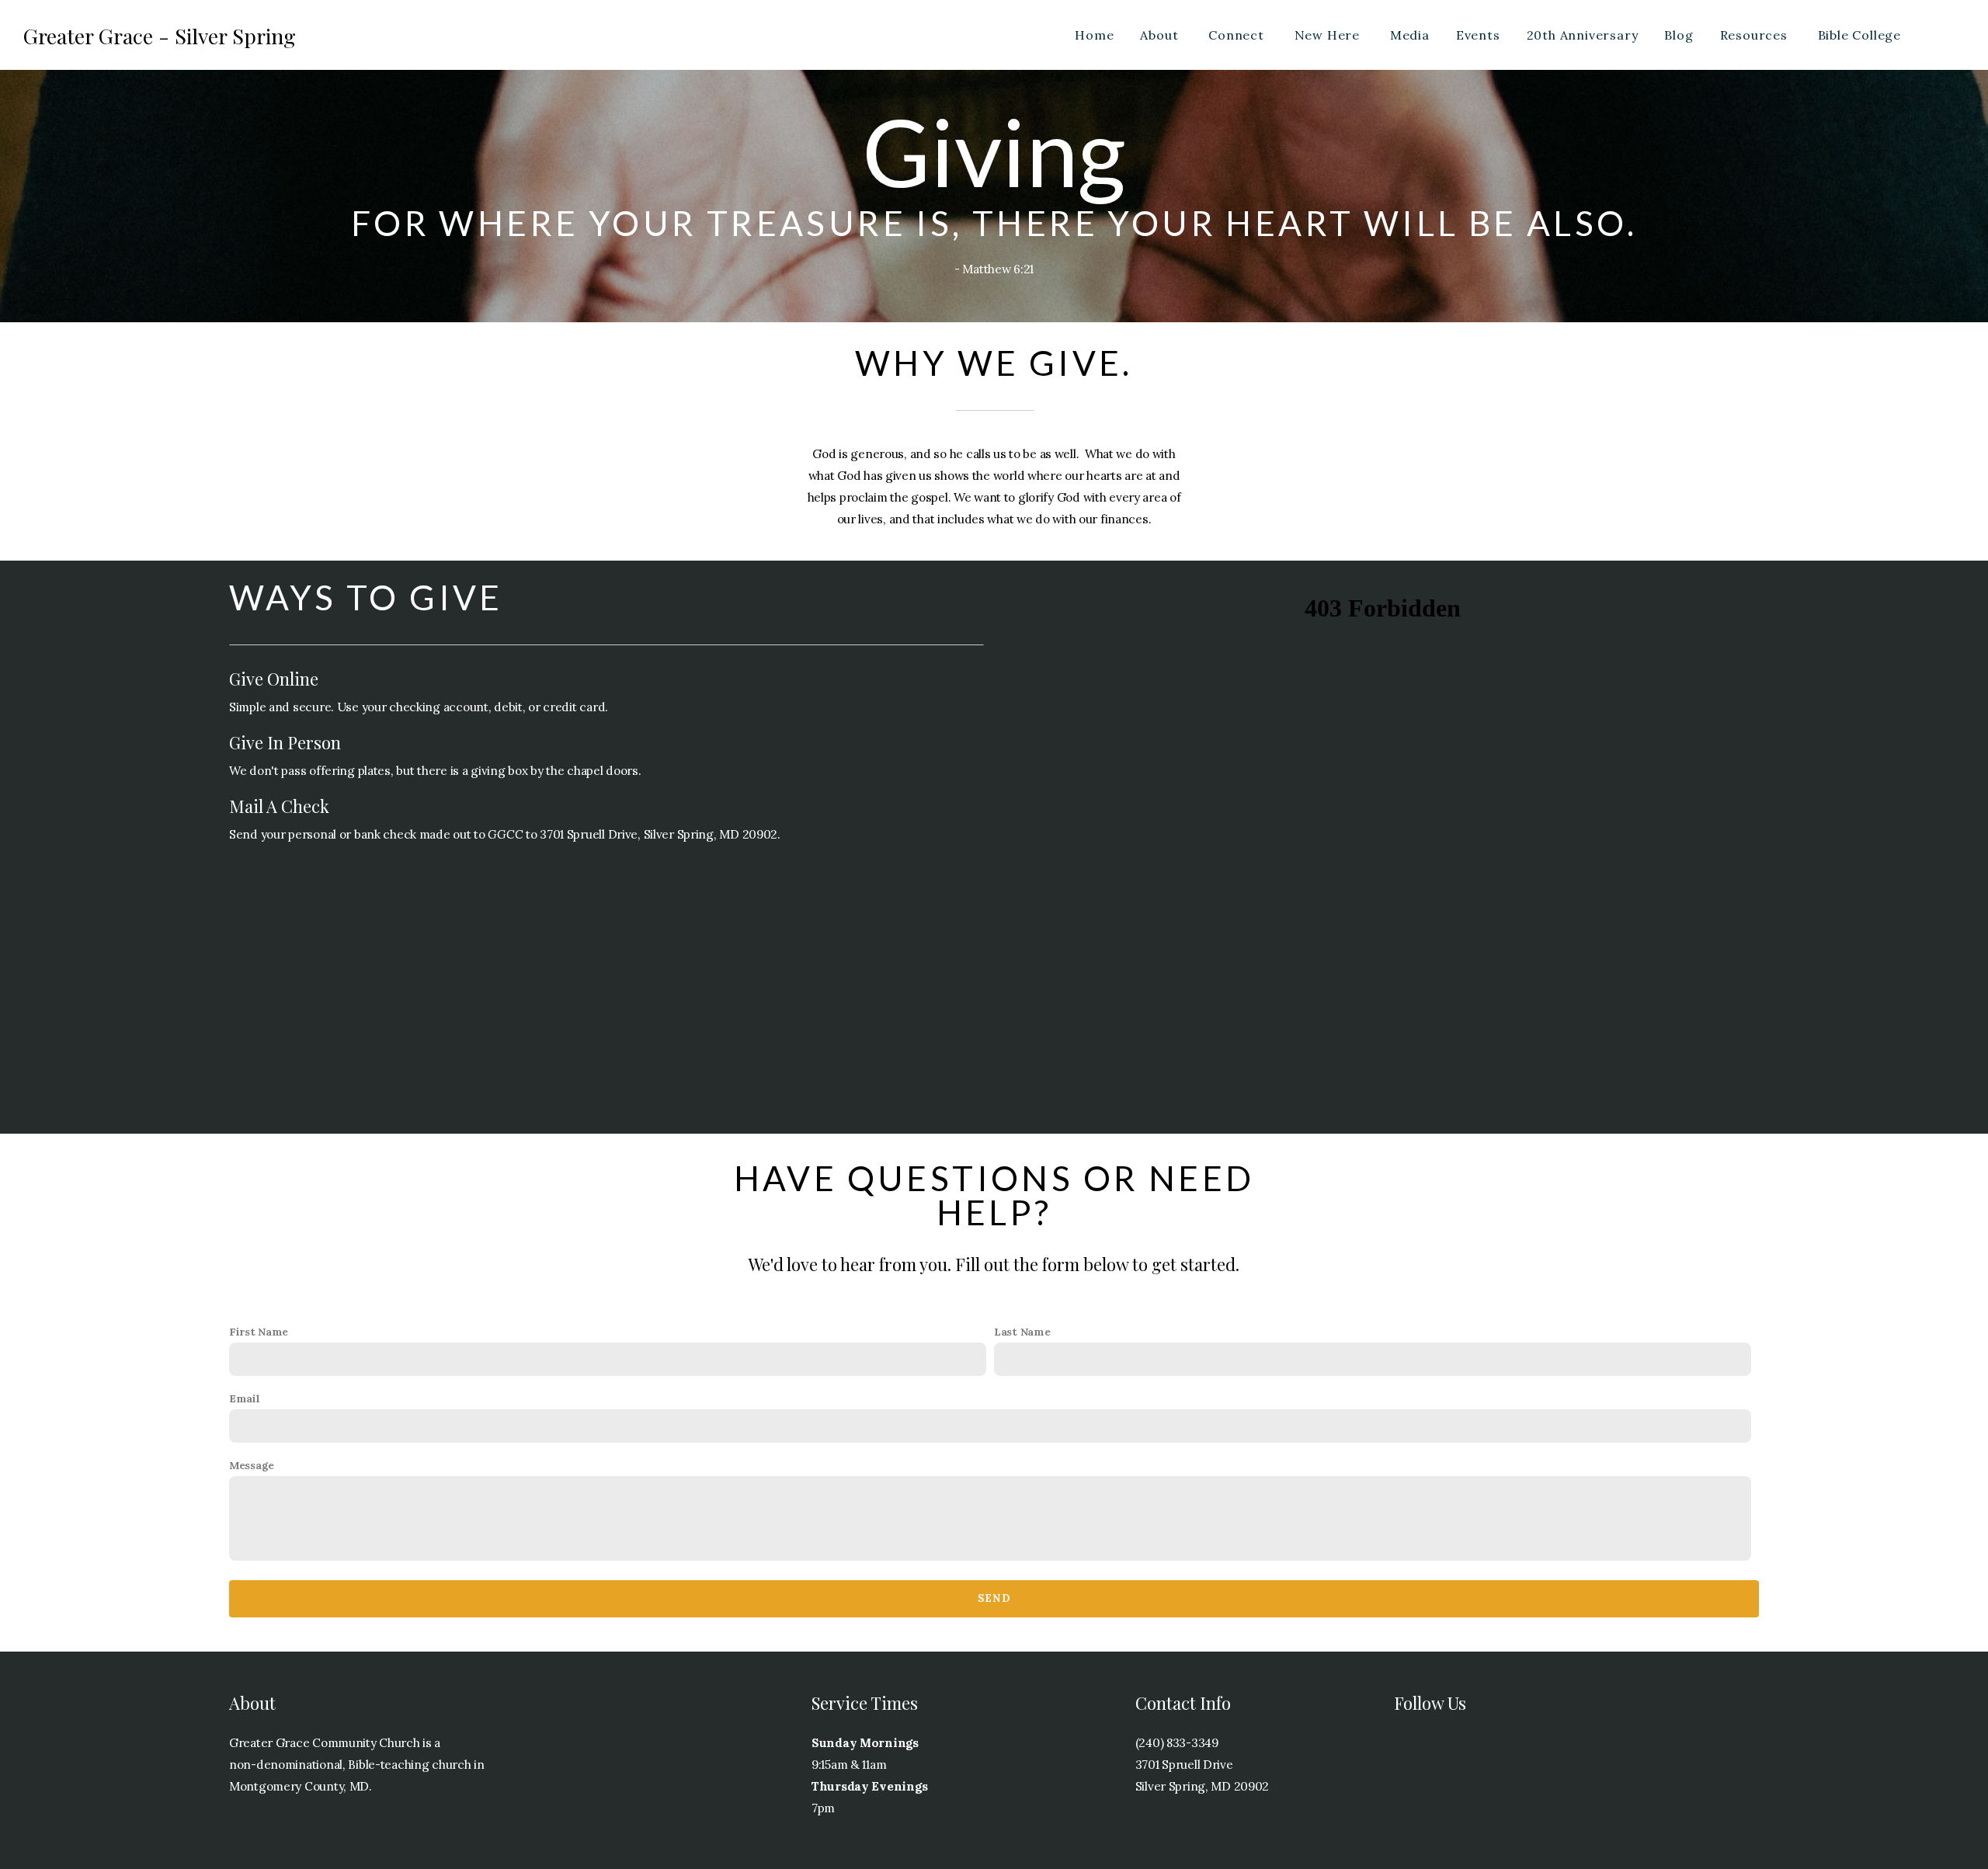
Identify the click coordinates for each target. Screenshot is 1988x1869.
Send (994, 1598)
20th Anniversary (1583, 35)
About (1161, 35)
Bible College (1861, 35)
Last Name (1022, 1332)
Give (1945, 35)
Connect (1238, 35)
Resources (1756, 35)
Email (245, 1398)
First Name (259, 1332)
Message (252, 1465)
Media (1410, 35)
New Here (1329, 35)
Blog (1679, 35)
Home (1094, 35)
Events (1478, 35)
